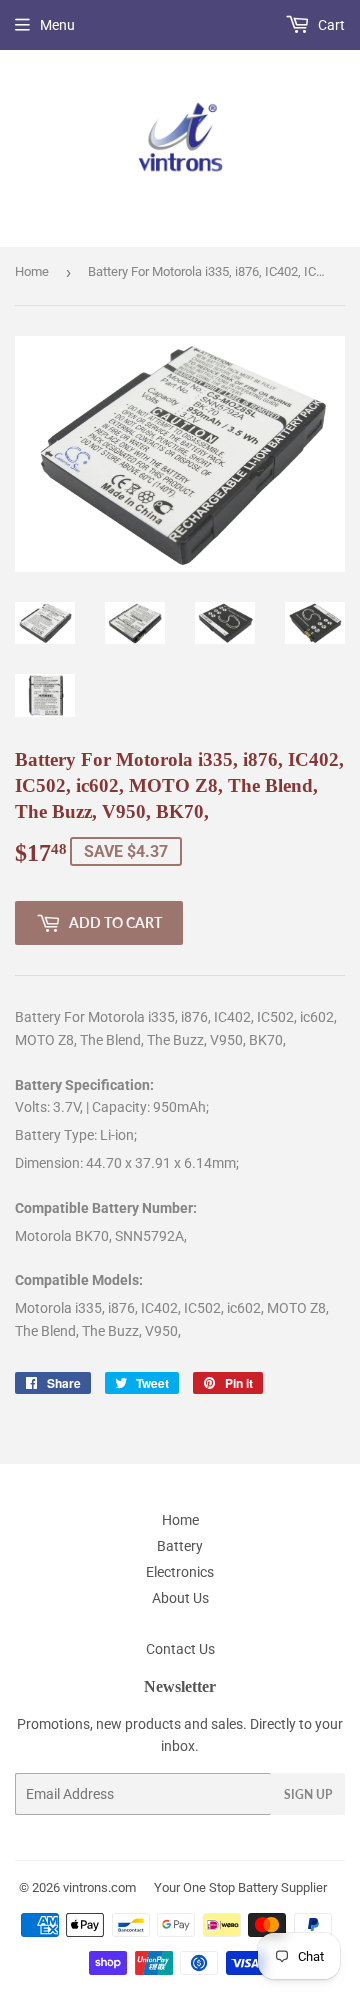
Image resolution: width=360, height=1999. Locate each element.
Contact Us (180, 1649)
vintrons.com (99, 1887)
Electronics (180, 1572)
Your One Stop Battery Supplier (240, 1887)
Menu (57, 25)
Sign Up (308, 1794)
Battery (180, 1546)
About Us (180, 1598)
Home (32, 271)
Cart (330, 25)
